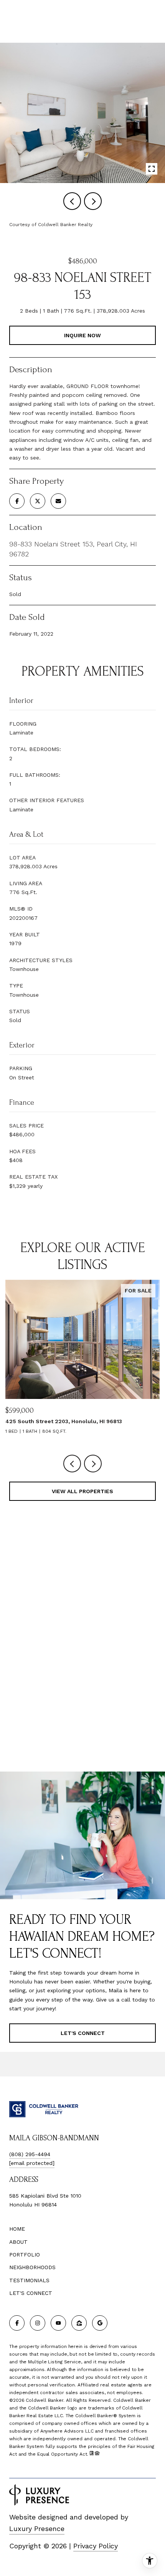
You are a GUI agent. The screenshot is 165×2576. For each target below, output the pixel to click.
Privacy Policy (96, 2546)
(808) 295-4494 (30, 2154)
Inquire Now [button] (82, 335)
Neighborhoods (32, 2267)
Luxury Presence (37, 2529)
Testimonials (29, 2280)
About (18, 2242)
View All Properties (82, 1491)
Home (17, 2229)
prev (72, 201)
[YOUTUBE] (58, 2323)
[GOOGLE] (100, 2323)
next (93, 201)
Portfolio (25, 2255)
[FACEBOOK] (17, 2323)
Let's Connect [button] (83, 2033)
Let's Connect (31, 2293)
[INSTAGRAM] (38, 2323)
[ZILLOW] (79, 2323)
